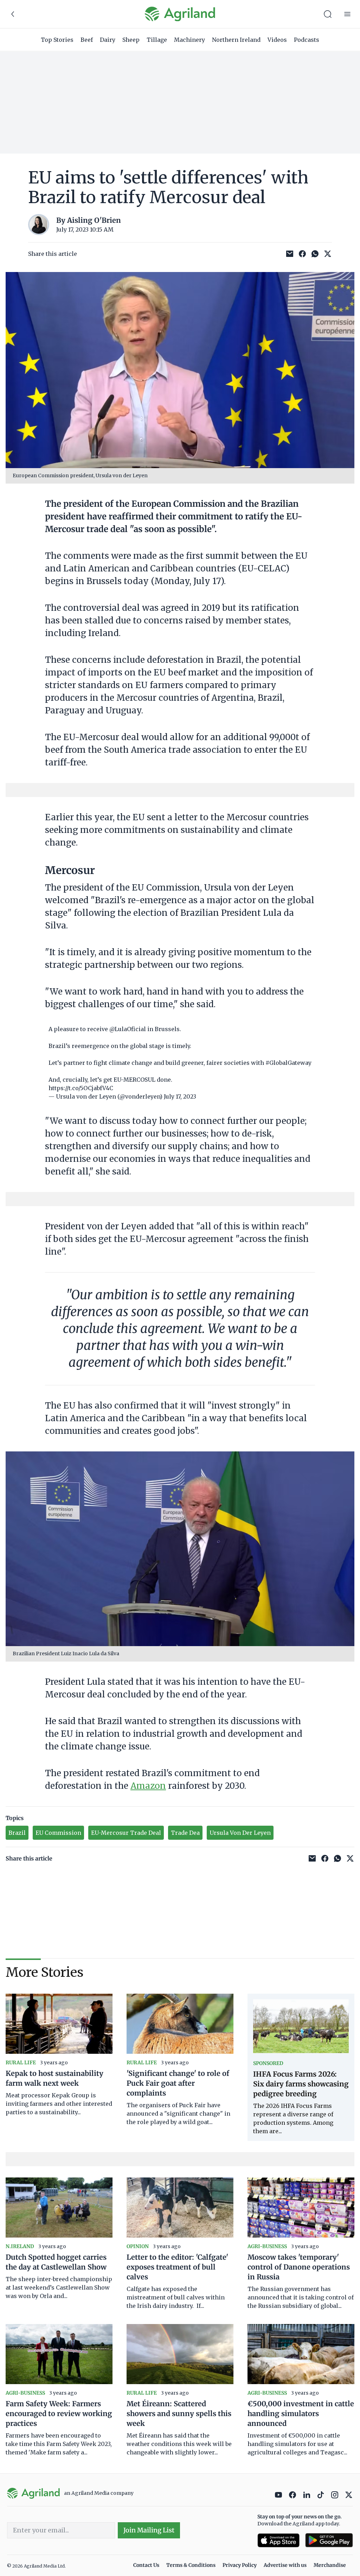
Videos (277, 40)
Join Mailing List (149, 2530)
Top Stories (57, 40)
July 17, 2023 (180, 1096)
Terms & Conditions (191, 2565)
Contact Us (146, 2565)
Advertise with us (285, 2565)
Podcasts (307, 40)
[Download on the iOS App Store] (278, 2540)
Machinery (189, 40)
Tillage (157, 40)
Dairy (108, 40)
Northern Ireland (236, 40)
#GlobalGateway (288, 1063)
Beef (87, 40)
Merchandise (330, 2565)
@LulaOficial (128, 1029)
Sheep (131, 40)
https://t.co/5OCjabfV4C (81, 1088)
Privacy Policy (240, 2565)
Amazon (148, 1786)
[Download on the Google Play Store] (329, 2540)
